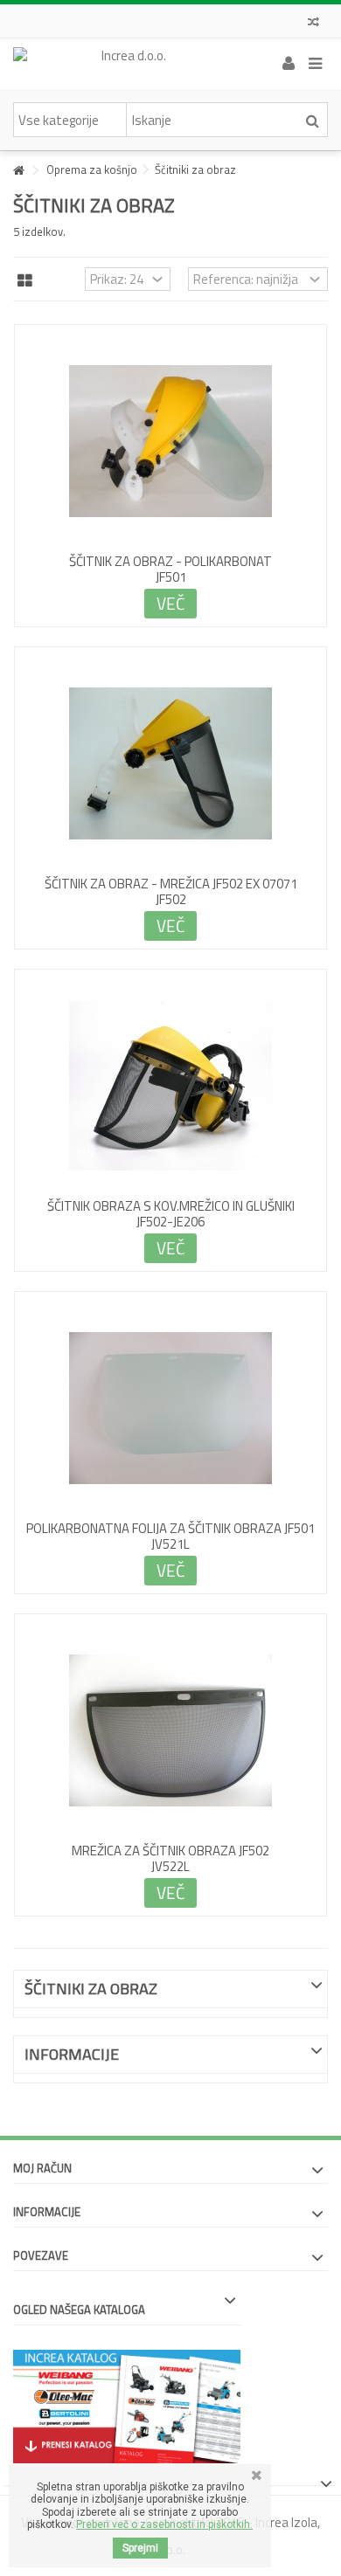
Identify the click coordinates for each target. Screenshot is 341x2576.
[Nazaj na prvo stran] (18, 171)
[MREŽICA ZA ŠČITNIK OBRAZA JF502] (170, 1730)
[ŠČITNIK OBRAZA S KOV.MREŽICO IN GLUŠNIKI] (170, 1086)
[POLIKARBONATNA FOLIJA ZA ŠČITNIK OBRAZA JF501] (170, 1408)
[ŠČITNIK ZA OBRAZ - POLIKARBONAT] (170, 441)
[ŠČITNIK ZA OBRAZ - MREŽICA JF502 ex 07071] (170, 763)
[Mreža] (25, 281)
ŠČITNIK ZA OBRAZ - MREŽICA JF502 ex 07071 (171, 884)
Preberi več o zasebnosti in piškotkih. (164, 2524)
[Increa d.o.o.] (127, 64)
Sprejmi (140, 2548)
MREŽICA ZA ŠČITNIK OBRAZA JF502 (170, 1851)
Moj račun (42, 2168)
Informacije (72, 2054)
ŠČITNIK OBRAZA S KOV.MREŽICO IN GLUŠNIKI (171, 1206)
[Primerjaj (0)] (313, 24)
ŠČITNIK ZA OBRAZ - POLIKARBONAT (170, 561)
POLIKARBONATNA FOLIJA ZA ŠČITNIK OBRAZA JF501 (170, 1528)
